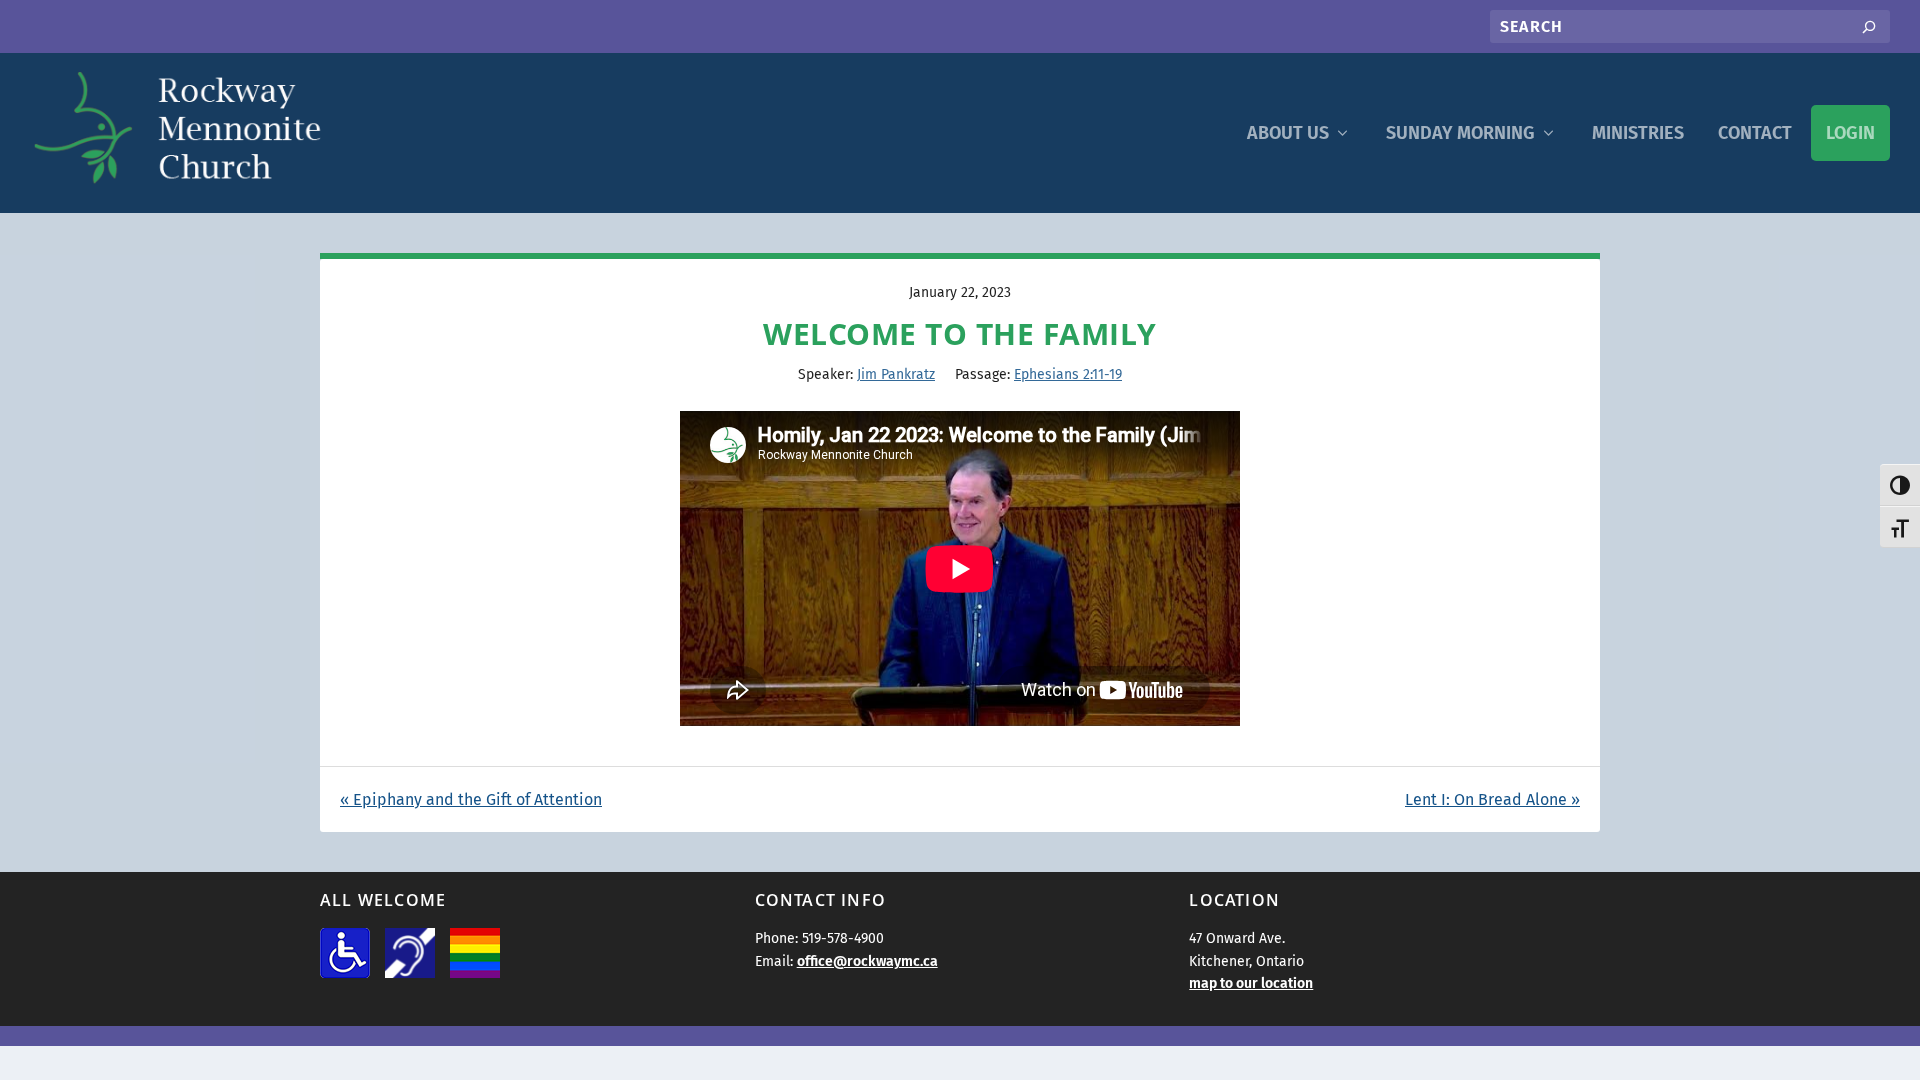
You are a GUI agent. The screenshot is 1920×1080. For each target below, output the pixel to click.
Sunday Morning (1460, 133)
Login (1850, 133)
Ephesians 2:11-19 (1068, 374)
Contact (1755, 133)
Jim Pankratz (896, 374)
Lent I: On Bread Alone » (1492, 799)
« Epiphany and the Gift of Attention (471, 799)
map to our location (1251, 983)
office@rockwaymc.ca (867, 961)
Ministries (1638, 133)
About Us (1288, 133)
